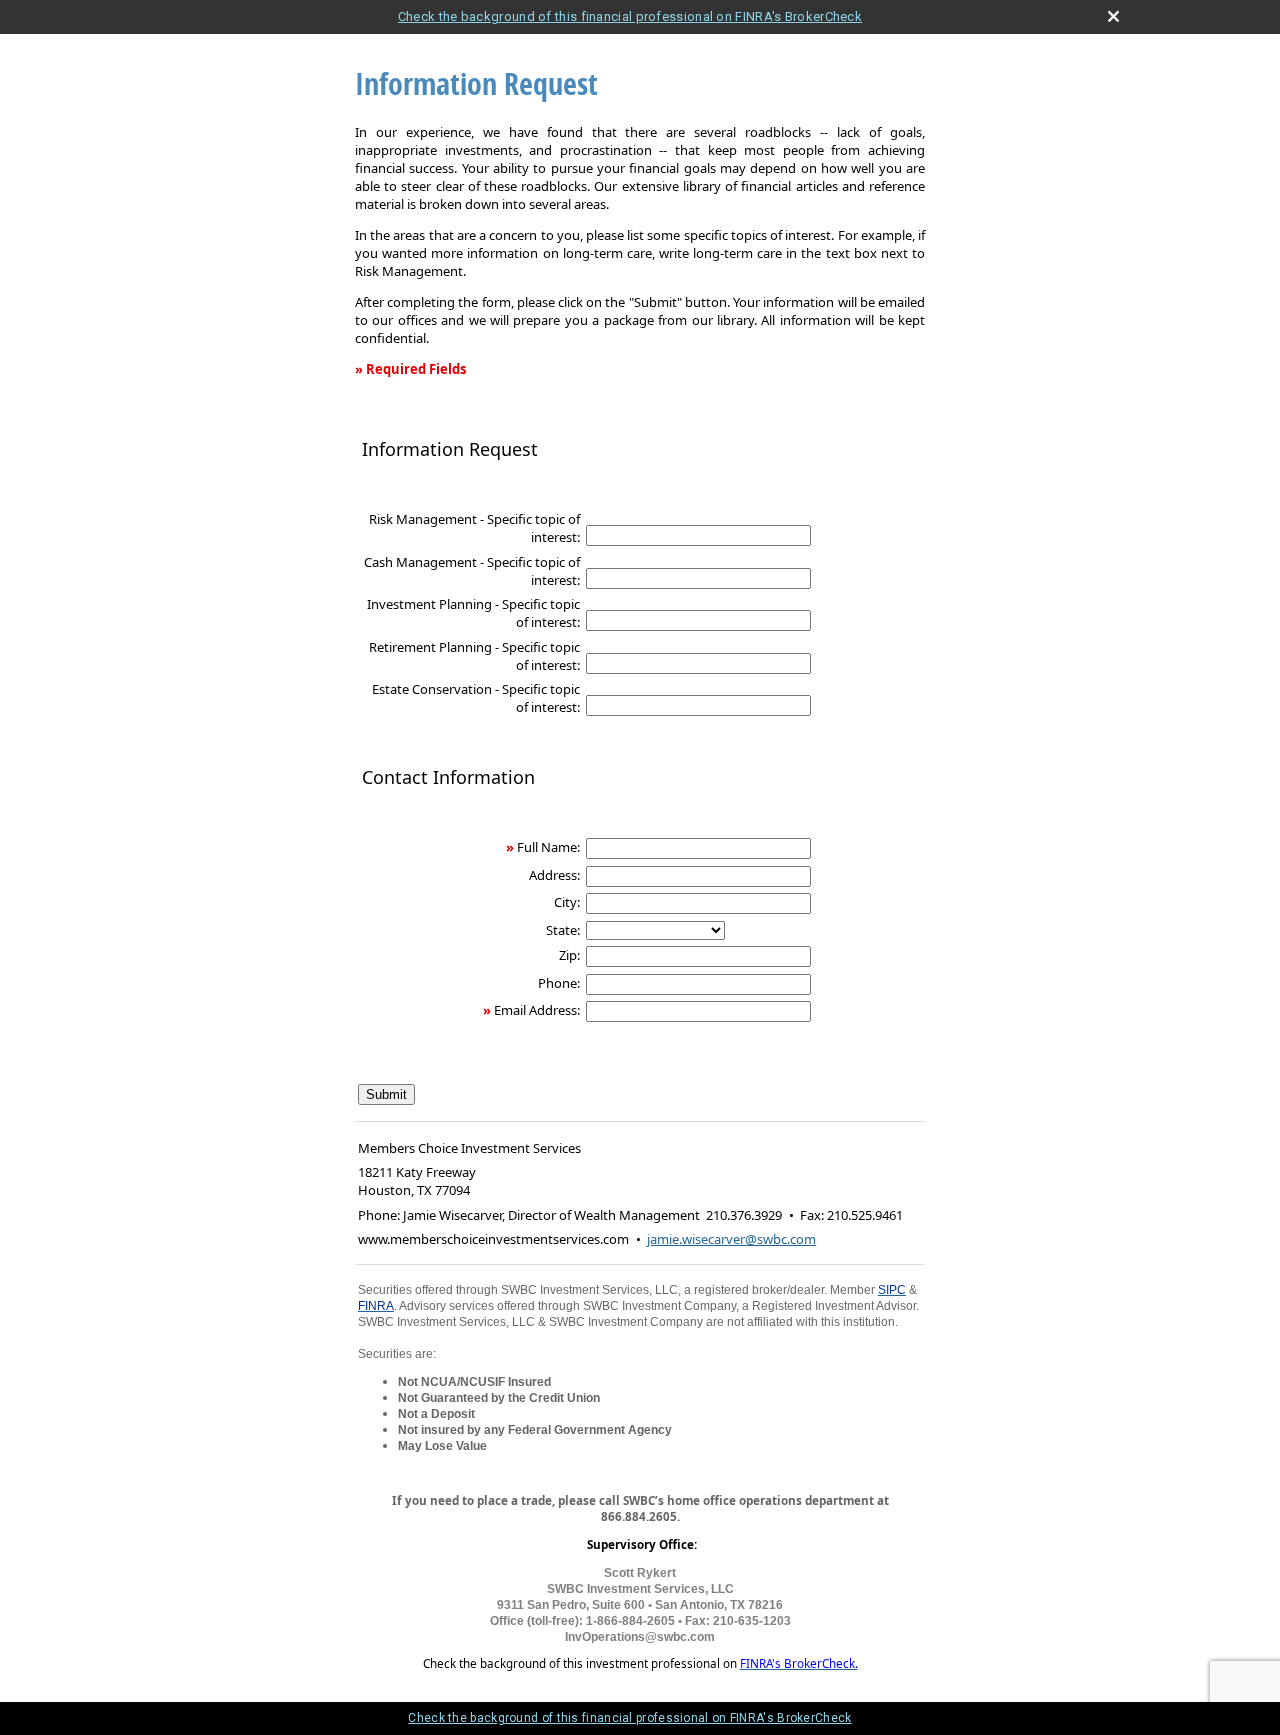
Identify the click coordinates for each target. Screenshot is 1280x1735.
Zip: (569, 955)
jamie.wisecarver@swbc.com (731, 1239)
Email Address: (537, 1010)
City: (567, 902)
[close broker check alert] (1113, 16)
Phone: (559, 983)
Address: (554, 875)
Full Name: (548, 847)
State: (563, 930)
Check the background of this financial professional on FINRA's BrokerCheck (630, 16)
